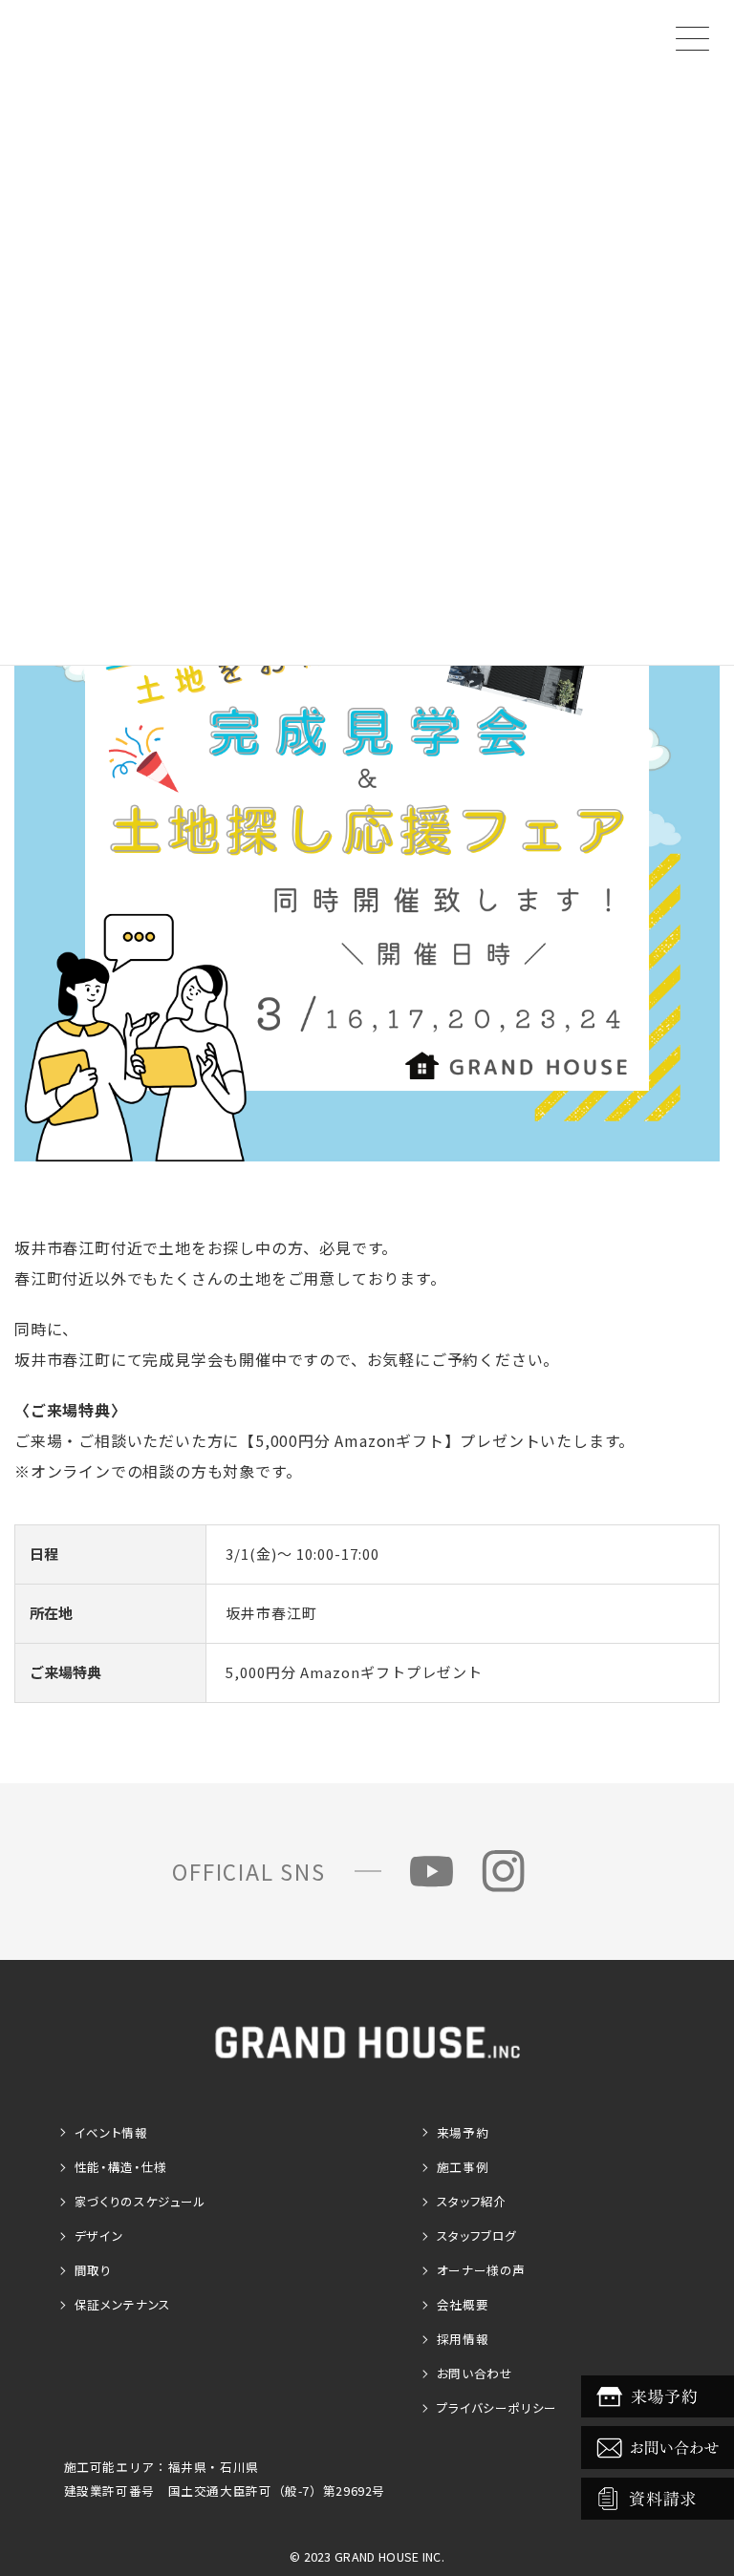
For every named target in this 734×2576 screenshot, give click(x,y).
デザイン (99, 2235)
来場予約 (463, 2132)
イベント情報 (111, 2132)
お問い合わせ (475, 2373)
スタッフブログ (477, 2235)
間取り (93, 2270)
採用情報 (463, 2339)
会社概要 (463, 2304)
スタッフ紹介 (472, 2201)
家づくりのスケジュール (140, 2201)
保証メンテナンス (123, 2304)
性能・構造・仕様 (121, 2167)
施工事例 (463, 2167)
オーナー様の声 (481, 2270)
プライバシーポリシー (497, 2407)
